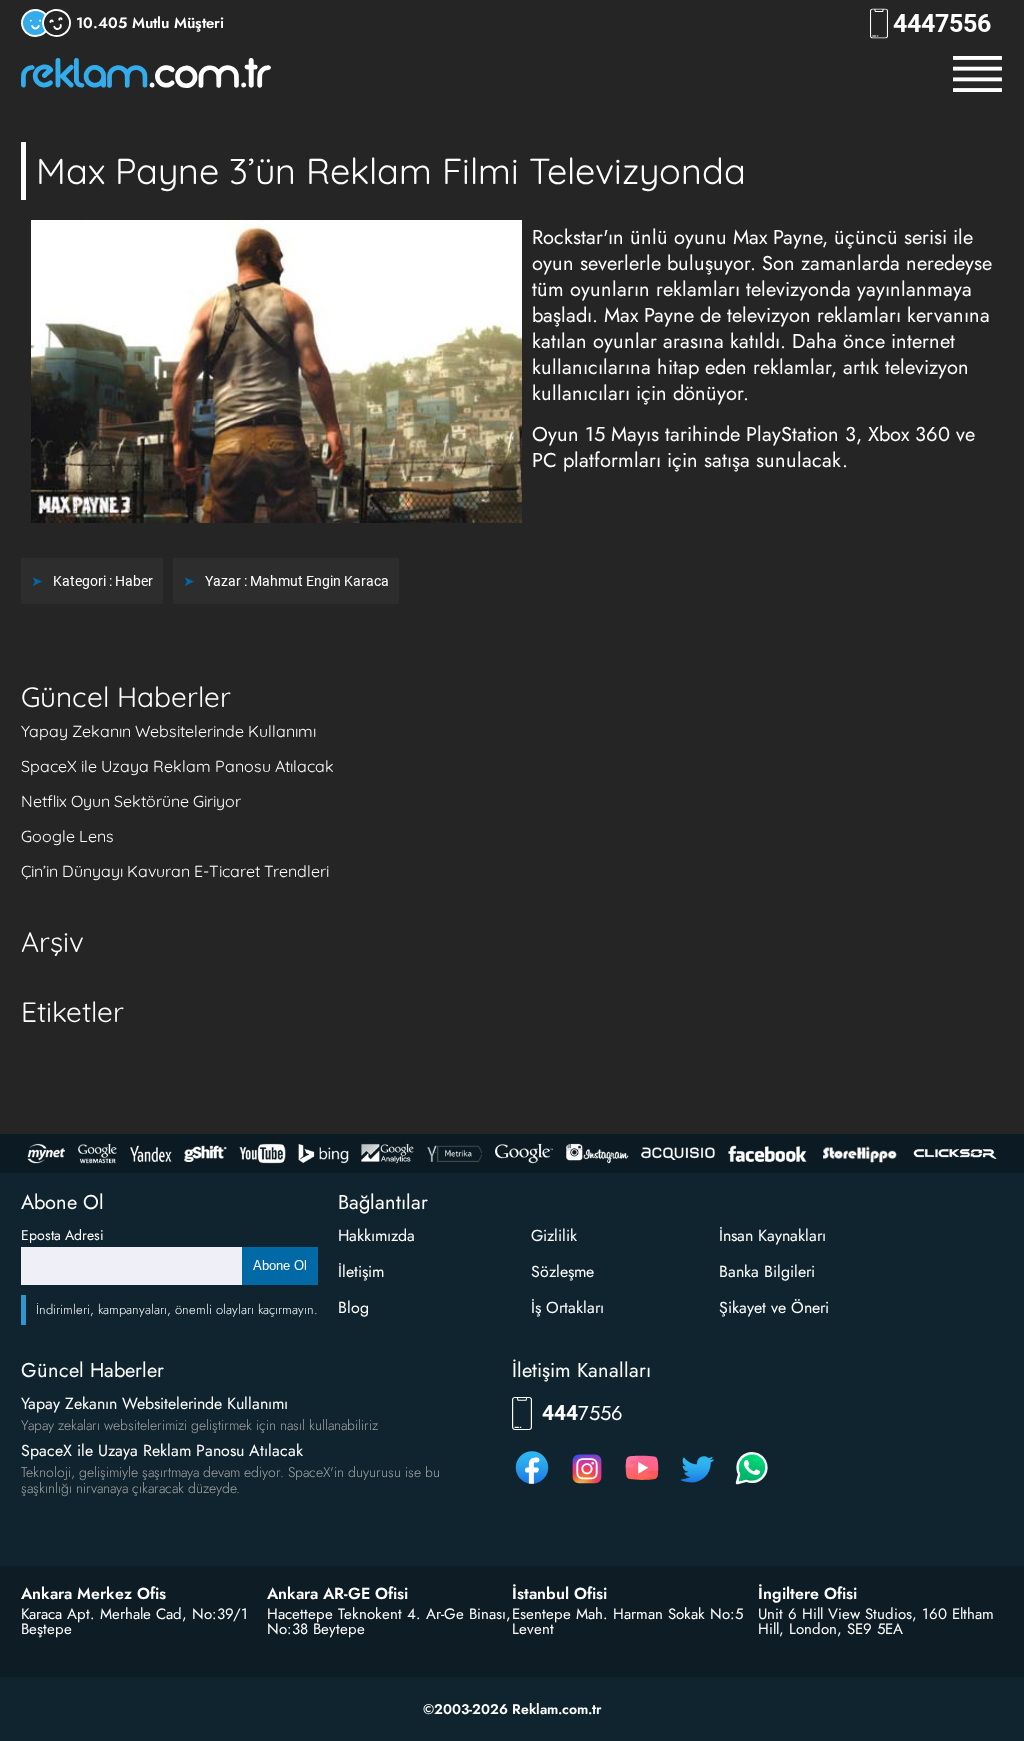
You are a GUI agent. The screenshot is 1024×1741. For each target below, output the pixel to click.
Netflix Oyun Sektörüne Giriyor (131, 801)
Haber (134, 581)
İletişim (361, 1271)
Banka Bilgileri (767, 1271)
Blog (353, 1307)
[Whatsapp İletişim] (752, 1483)
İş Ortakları (567, 1307)
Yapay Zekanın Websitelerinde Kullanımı (168, 731)
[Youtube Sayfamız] (642, 1483)
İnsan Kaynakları (772, 1235)
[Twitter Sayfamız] (697, 1483)
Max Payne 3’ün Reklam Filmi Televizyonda (391, 170)
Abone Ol (280, 1265)
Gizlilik (554, 1235)
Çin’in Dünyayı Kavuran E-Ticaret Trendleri (175, 871)
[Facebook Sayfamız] (532, 1483)
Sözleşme (562, 1271)
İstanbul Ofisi (559, 1594)
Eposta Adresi (62, 1235)
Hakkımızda (376, 1235)
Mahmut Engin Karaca (319, 581)
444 (942, 23)
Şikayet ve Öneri (774, 1307)
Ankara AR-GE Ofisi (337, 1594)
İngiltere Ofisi (807, 1594)
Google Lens (67, 836)
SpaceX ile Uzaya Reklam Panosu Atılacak (177, 766)
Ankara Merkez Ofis (93, 1594)
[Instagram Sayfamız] (587, 1483)
